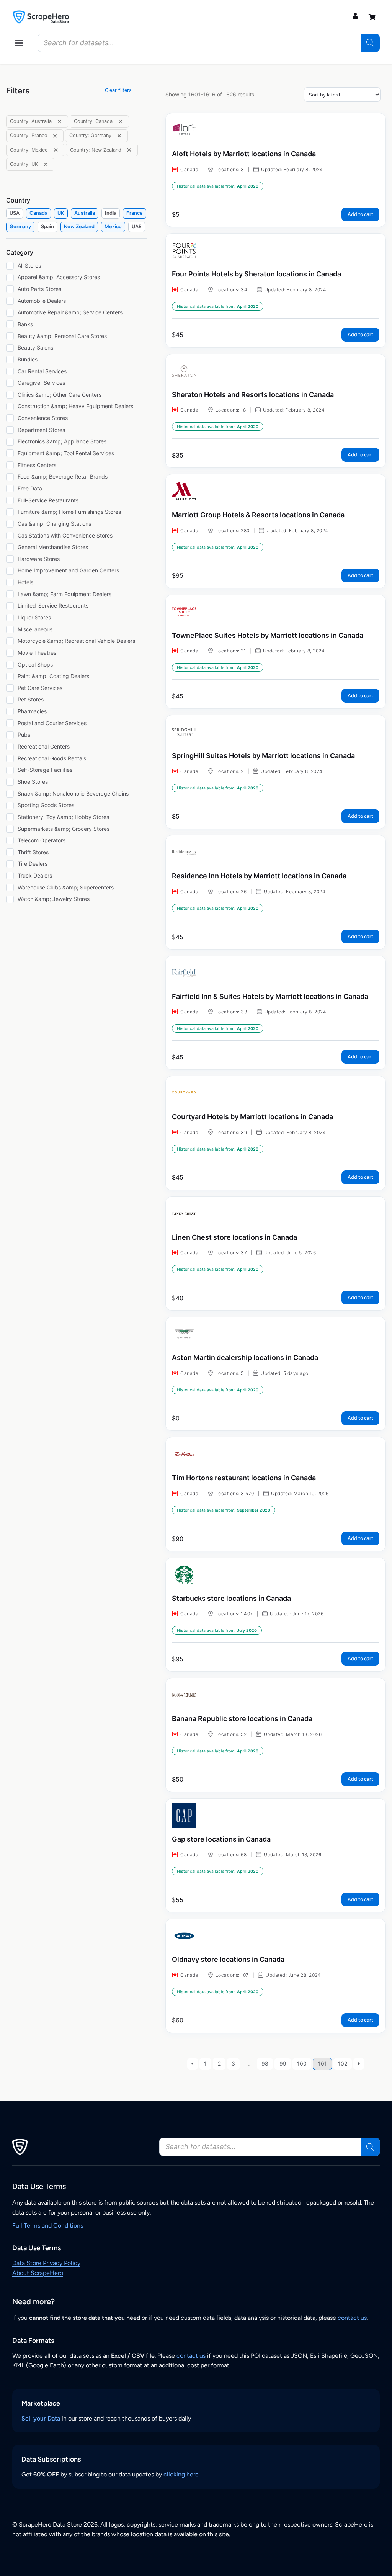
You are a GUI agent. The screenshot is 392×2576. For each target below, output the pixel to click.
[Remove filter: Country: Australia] (60, 122)
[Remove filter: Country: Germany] (119, 136)
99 (283, 2064)
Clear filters (118, 90)
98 (265, 2064)
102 (343, 2064)
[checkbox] (15, 213)
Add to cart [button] (360, 214)
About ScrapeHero (38, 2273)
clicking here (181, 2474)
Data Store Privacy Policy (46, 2263)
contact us (352, 2318)
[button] (19, 43)
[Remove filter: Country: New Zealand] (129, 150)
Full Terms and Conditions (48, 2225)
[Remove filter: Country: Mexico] (56, 150)
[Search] (370, 43)
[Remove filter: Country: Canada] (120, 122)
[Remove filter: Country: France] (55, 136)
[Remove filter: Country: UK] (46, 164)
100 (302, 2064)
